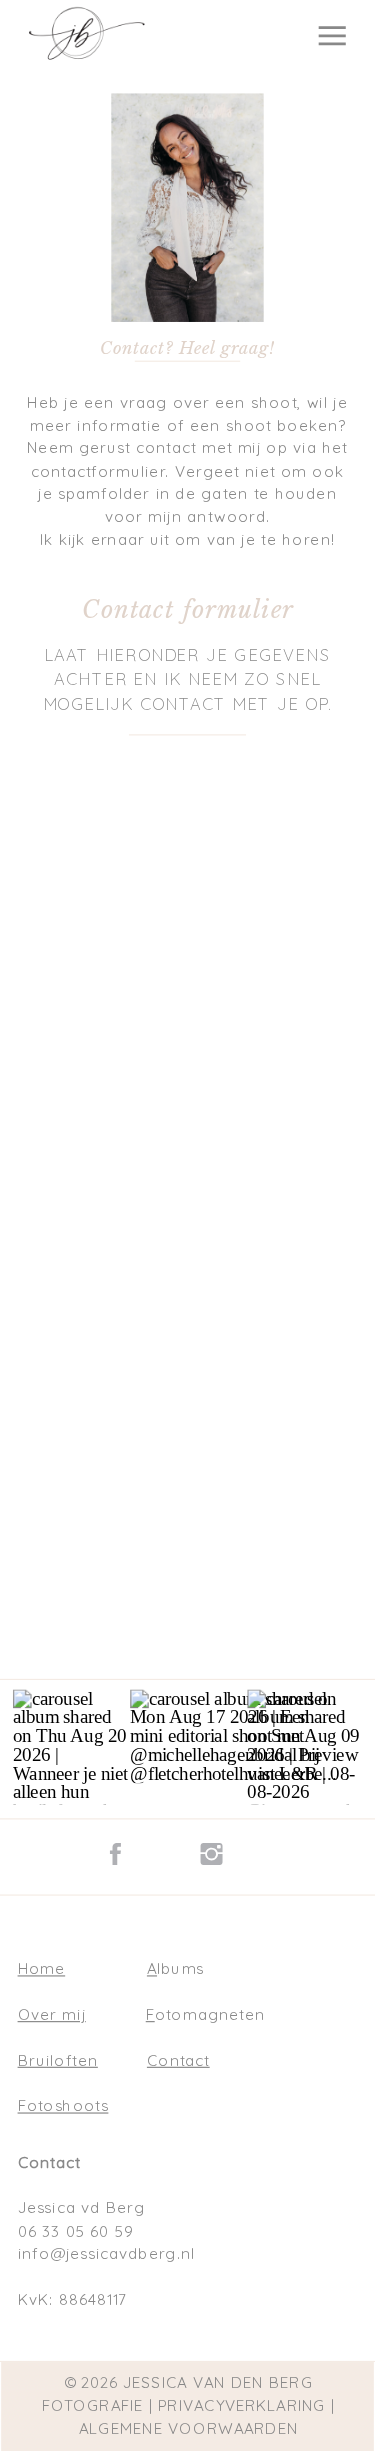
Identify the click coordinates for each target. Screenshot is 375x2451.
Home (42, 1968)
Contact (178, 2059)
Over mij (52, 2014)
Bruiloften (58, 2059)
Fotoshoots (63, 2105)
